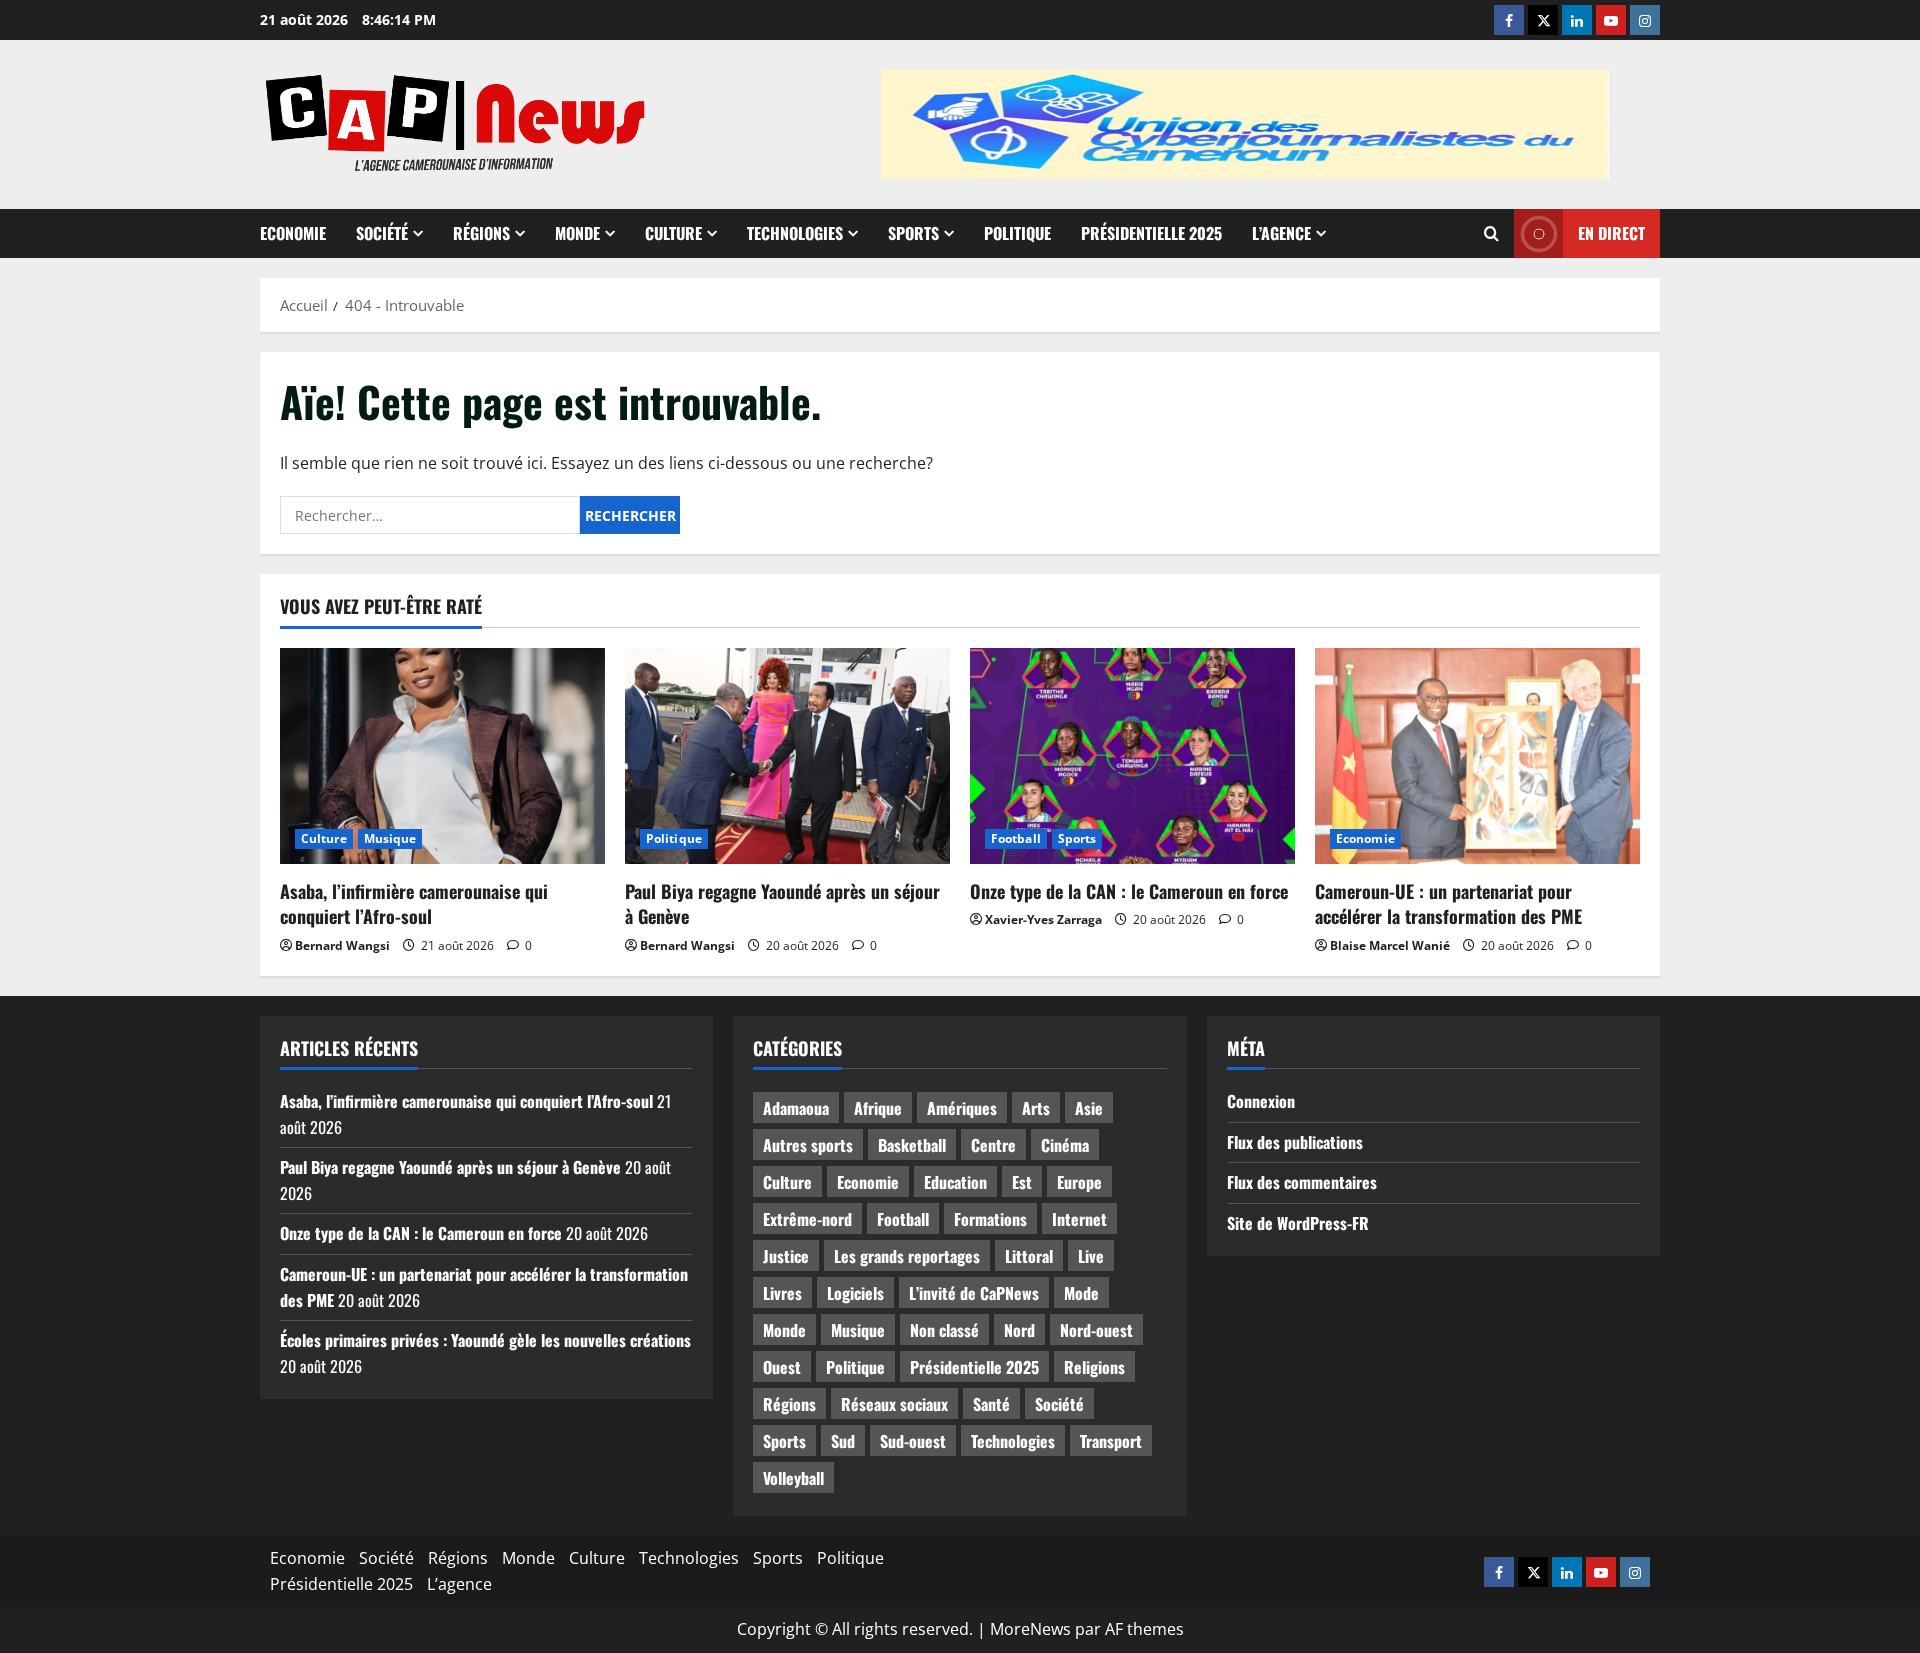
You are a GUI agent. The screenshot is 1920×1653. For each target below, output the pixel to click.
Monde (577, 233)
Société (382, 233)
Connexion (1261, 1101)
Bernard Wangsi (342, 945)
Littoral (1029, 1256)
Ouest (782, 1367)
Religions (1094, 1367)
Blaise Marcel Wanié (1390, 945)
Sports (913, 233)
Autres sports (808, 1145)
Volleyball (793, 1478)
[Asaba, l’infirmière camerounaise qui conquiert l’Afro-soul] (442, 756)
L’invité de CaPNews (974, 1293)
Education (955, 1182)
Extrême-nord (807, 1219)
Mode (1081, 1293)
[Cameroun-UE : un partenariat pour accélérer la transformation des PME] (1477, 756)
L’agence (1281, 233)
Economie (293, 233)
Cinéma (1065, 1145)
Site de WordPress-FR (1298, 1223)
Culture (673, 233)
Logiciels (855, 1293)
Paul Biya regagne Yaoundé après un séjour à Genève (782, 903)
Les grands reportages (907, 1256)
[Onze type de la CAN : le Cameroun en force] (1132, 756)
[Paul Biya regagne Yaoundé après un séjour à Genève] (787, 756)
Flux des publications (1295, 1142)
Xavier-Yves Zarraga (1043, 919)
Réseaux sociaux (894, 1404)
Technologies (795, 233)
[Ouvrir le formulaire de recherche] (1491, 233)
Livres (782, 1293)
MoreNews (1030, 1629)
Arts (1036, 1108)
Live (1091, 1256)
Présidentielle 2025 (1151, 233)
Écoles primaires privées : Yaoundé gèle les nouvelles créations (485, 1340)
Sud (843, 1441)
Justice (786, 1256)
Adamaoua (796, 1108)
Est (1022, 1182)
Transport (1111, 1441)
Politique (1017, 233)
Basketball (912, 1145)
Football (1016, 838)
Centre (993, 1145)
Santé (991, 1404)
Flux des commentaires (1302, 1182)
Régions (481, 233)
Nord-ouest (1096, 1330)
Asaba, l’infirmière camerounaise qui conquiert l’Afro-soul (414, 903)
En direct (1611, 233)
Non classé (944, 1330)
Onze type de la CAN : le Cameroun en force (1129, 891)
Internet (1079, 1219)
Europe (1079, 1182)
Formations (990, 1219)
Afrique (878, 1108)
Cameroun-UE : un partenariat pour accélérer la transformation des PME (1448, 903)
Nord (1019, 1330)
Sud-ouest (913, 1441)
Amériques (962, 1108)
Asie (1089, 1108)
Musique (390, 838)
